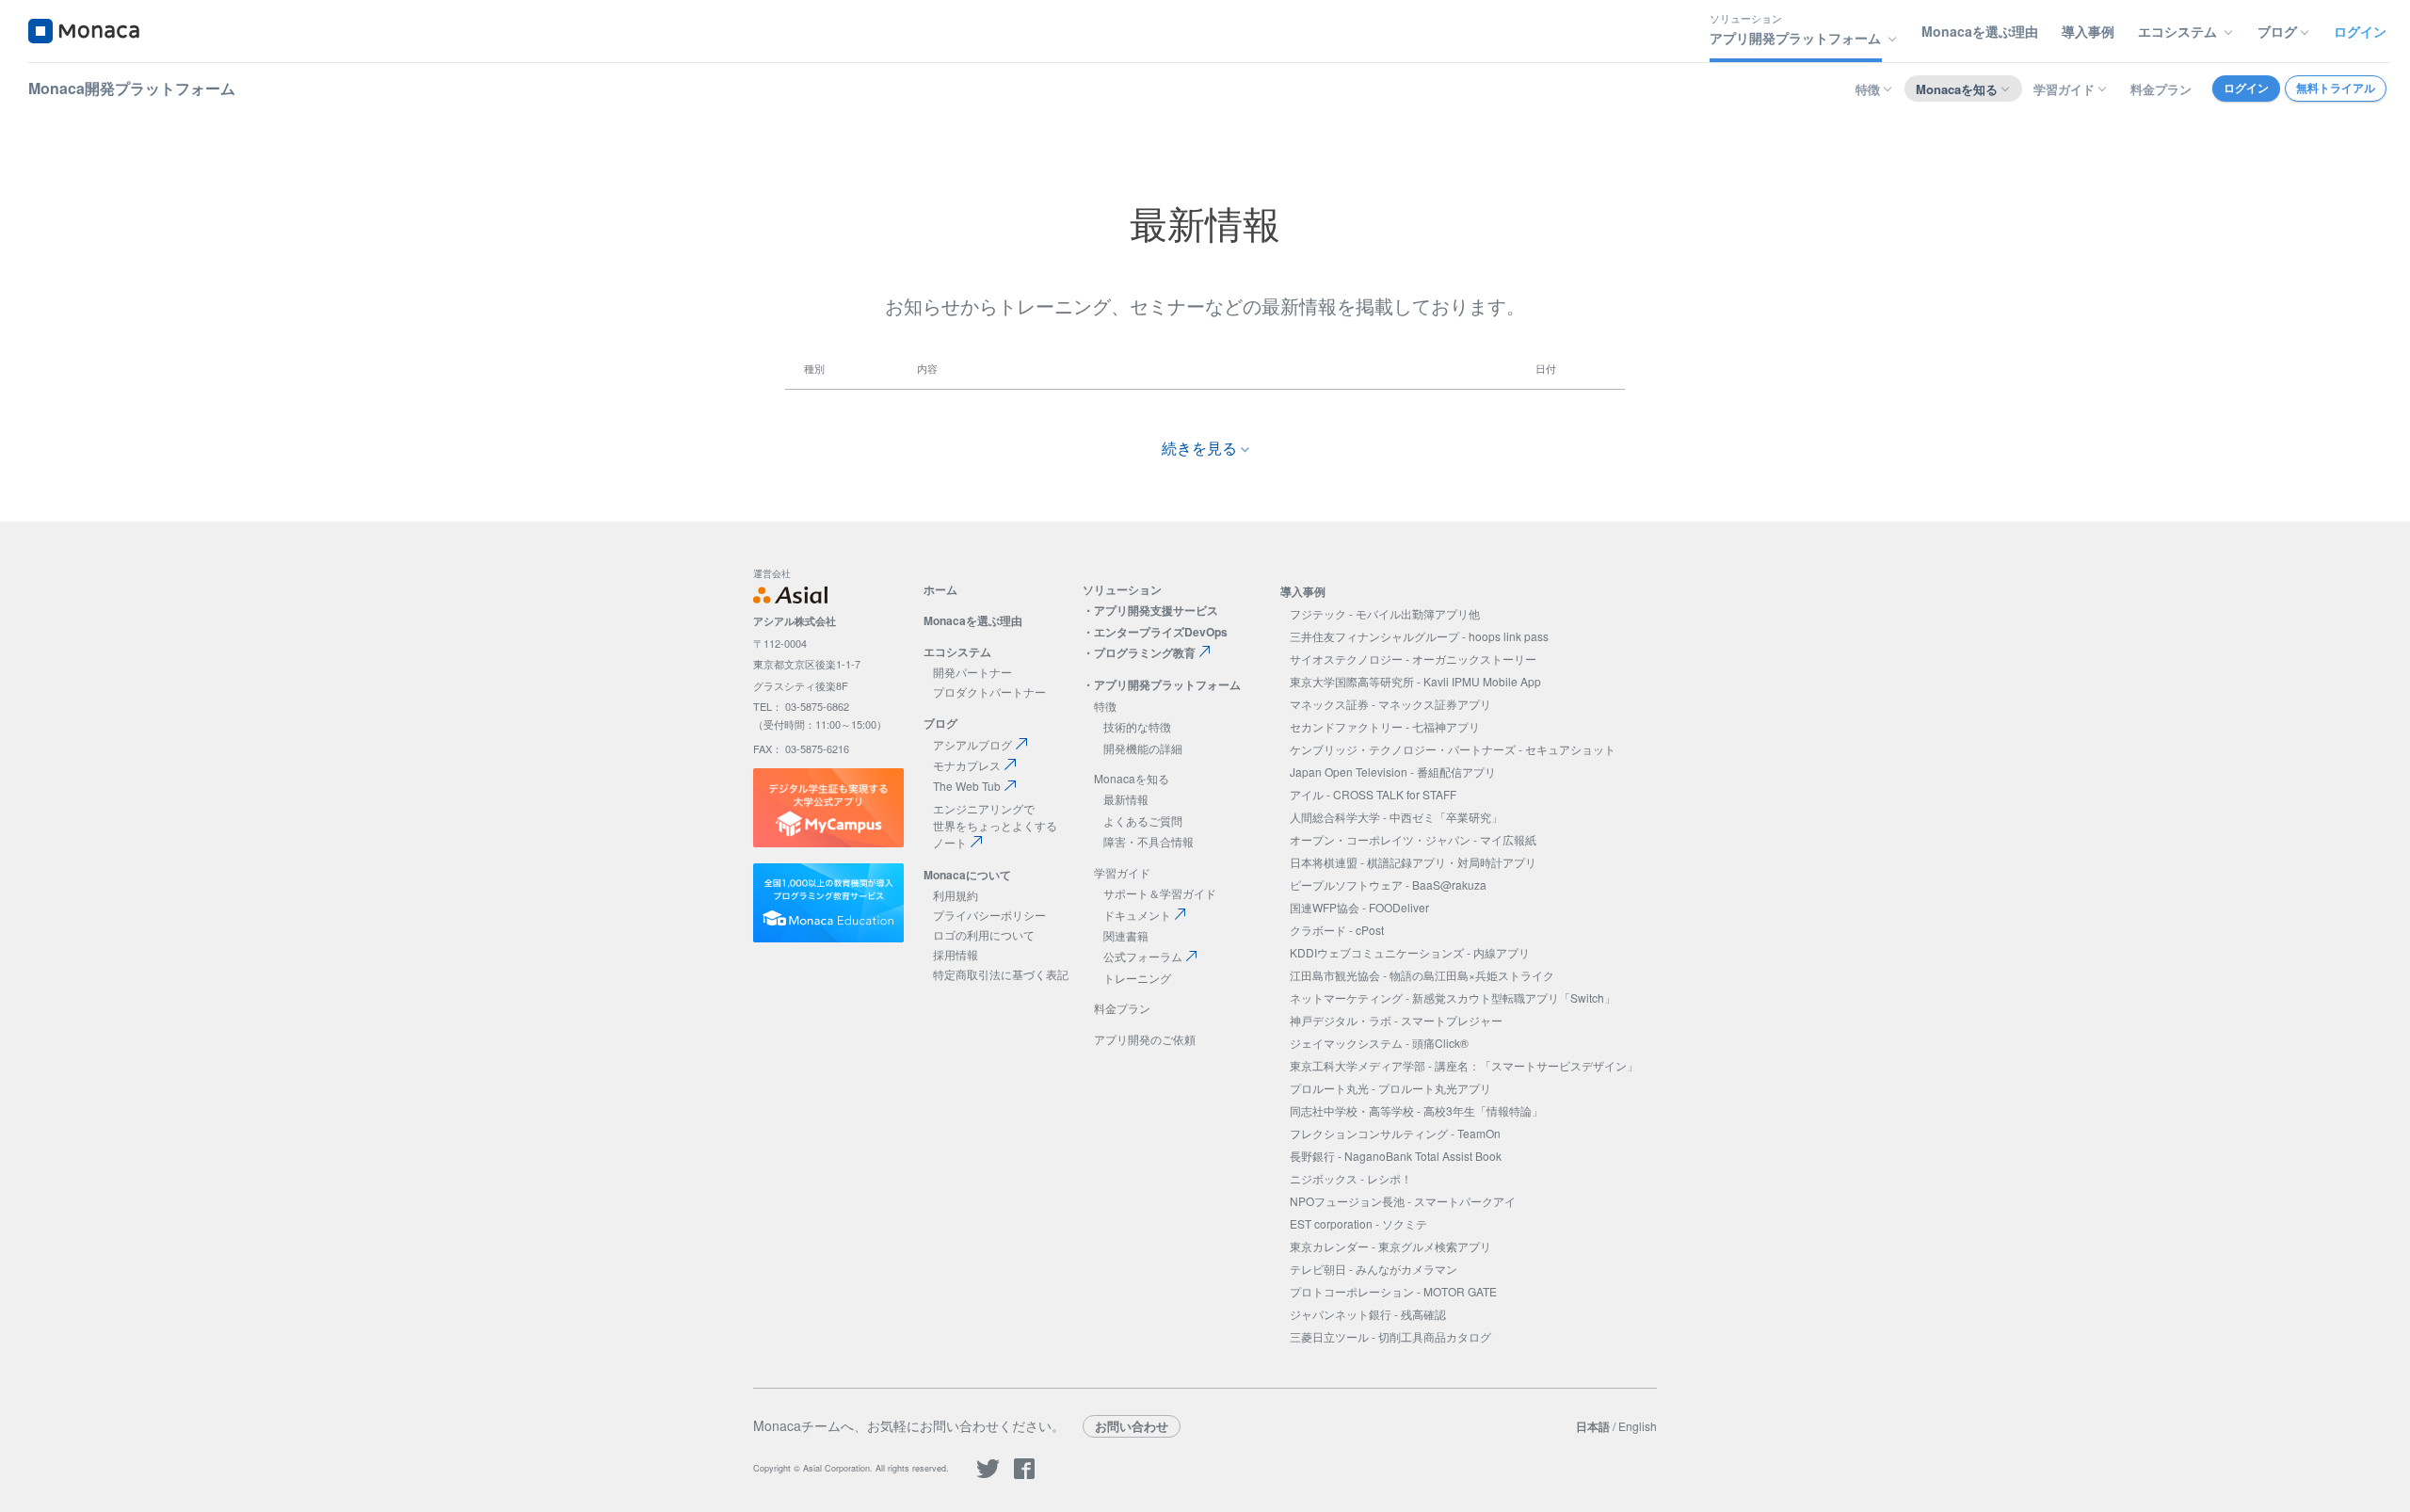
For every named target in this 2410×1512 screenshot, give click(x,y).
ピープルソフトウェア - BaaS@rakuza (1388, 885)
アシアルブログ (972, 744)
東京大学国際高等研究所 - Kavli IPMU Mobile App (1415, 681)
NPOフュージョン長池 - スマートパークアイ (1403, 1201)
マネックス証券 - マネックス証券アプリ (1390, 704)
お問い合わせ (1132, 1426)
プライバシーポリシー (989, 915)
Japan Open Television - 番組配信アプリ (1393, 772)
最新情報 (1126, 799)
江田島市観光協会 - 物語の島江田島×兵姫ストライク (1422, 975)
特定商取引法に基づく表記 (1001, 974)
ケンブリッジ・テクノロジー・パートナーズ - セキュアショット (1453, 749)
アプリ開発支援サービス (1156, 610)
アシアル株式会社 (795, 621)
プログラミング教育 (1145, 652)
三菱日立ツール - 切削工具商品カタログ (1390, 1336)
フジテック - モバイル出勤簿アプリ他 (1385, 613)
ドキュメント (1137, 915)
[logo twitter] (988, 1475)
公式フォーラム (1143, 956)
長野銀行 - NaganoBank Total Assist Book (1396, 1156)
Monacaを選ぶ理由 (1980, 31)
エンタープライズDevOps (1161, 632)
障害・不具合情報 (1149, 841)
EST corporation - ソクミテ (1358, 1223)
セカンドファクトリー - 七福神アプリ (1385, 726)
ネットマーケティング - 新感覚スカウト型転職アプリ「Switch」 (1453, 997)
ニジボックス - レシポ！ (1351, 1178)
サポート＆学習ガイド (1160, 893)
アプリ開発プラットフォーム (1167, 684)
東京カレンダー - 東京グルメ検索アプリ (1390, 1246)
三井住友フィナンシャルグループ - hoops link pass (1419, 636)
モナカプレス (967, 765)
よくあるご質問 (1143, 820)
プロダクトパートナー (989, 692)
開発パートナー (972, 672)
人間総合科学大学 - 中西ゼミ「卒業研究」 (1396, 817)
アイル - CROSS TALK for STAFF (1373, 794)
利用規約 (956, 895)
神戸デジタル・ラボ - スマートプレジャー (1396, 1020)
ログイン (2360, 31)
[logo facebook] (1024, 1476)
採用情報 (956, 954)
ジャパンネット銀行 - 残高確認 (1368, 1314)
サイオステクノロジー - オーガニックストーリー (1413, 659)
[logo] (84, 31)
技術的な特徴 (1137, 726)
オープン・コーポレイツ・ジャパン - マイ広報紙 (1413, 839)
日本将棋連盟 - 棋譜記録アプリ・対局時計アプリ (1413, 862)
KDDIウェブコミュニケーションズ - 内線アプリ (1410, 952)
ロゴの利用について (984, 934)
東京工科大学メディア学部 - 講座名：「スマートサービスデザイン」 (1464, 1065)
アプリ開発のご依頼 (1145, 1039)
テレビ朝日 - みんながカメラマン (1374, 1269)
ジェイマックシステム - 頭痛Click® (1379, 1043)
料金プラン (2161, 89)
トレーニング (1137, 978)
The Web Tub (967, 786)
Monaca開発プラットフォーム (132, 88)
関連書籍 (1126, 935)
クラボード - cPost (1337, 930)
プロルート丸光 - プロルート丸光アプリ (1390, 1088)
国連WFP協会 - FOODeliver (1359, 907)
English (1638, 1426)
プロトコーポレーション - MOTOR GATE (1393, 1291)
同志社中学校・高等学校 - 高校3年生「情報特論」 (1416, 1110)
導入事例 (2088, 31)
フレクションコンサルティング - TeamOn (1395, 1133)
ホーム (940, 589)
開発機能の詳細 (1143, 748)
